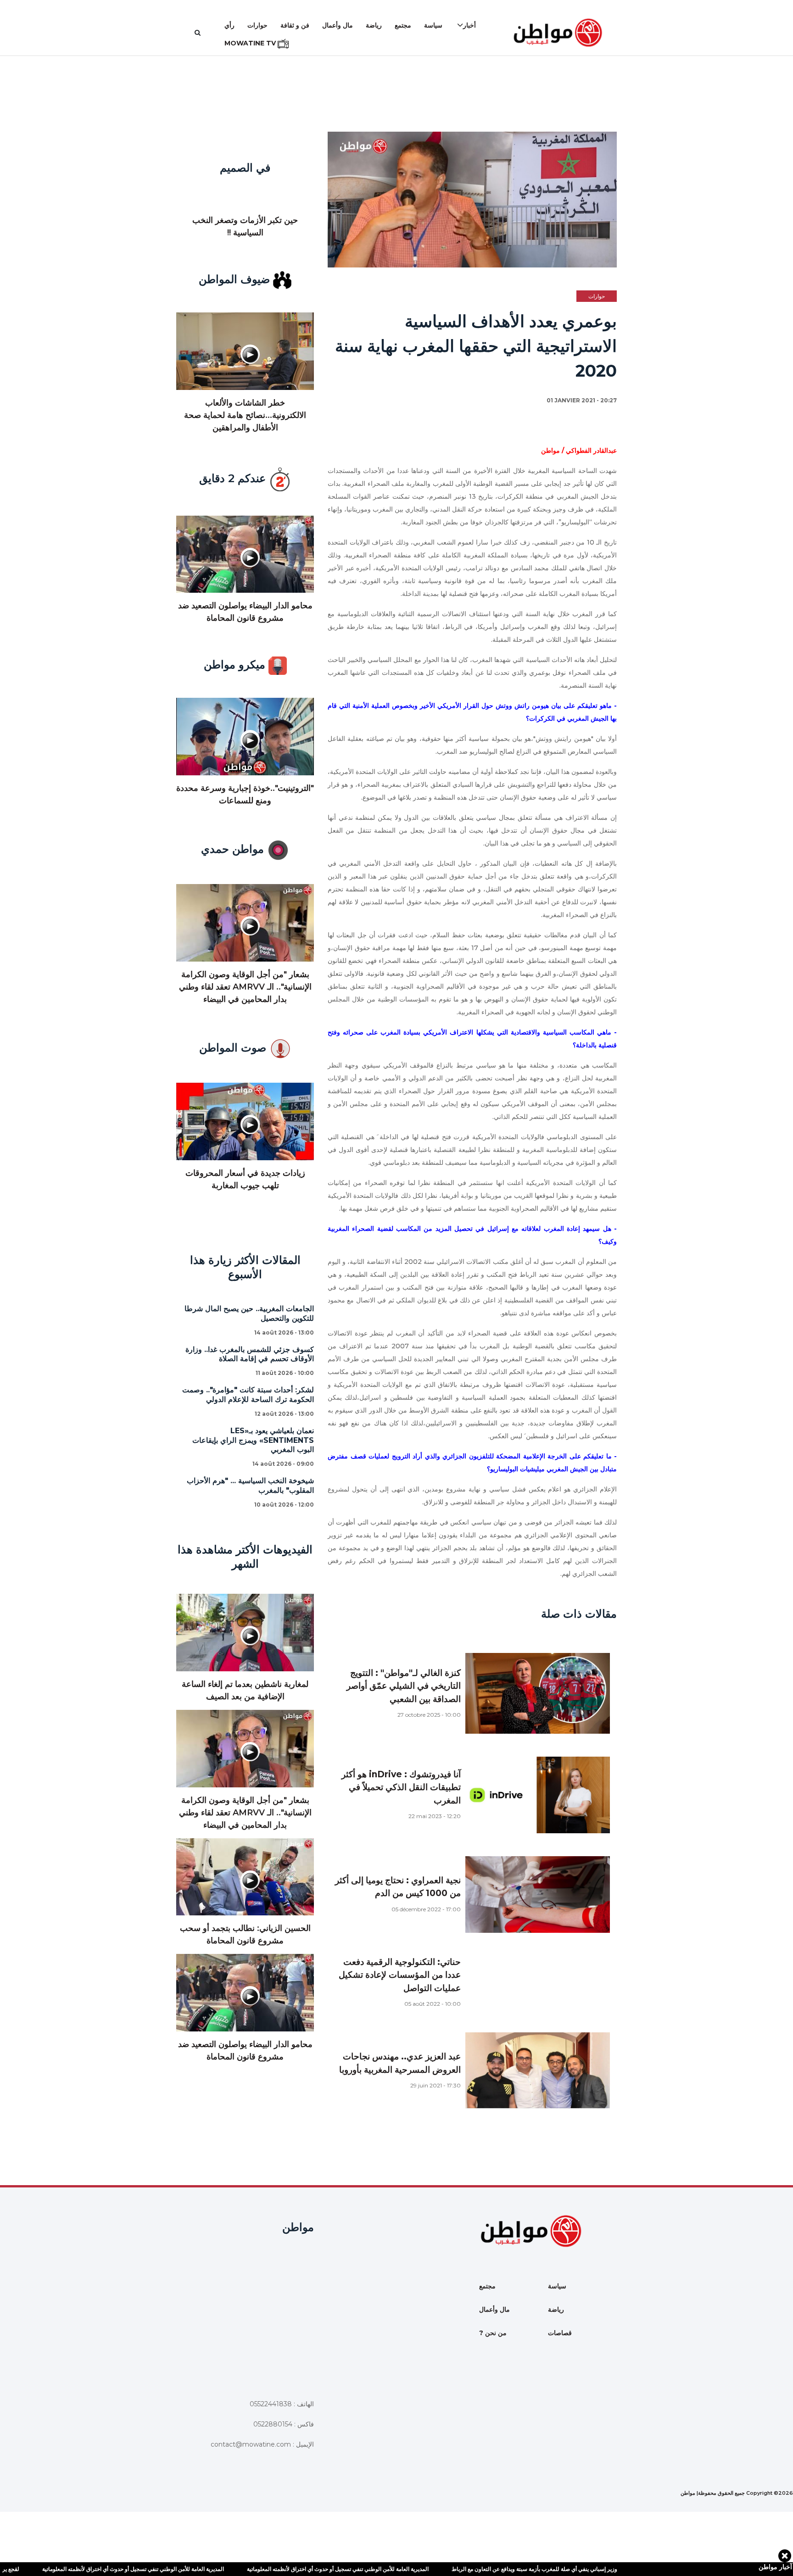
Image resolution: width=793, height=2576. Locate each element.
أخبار (469, 25)
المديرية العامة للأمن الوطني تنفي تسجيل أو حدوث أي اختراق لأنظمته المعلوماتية (274, 2569)
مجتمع (403, 25)
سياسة (433, 25)
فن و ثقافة (295, 25)
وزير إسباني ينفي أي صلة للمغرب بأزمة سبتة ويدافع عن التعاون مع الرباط (471, 2569)
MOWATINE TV (251, 43)
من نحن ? (493, 2333)
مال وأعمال (338, 25)
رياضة (374, 25)
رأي (229, 25)
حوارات (257, 25)
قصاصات (560, 2333)
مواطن (688, 2493)
